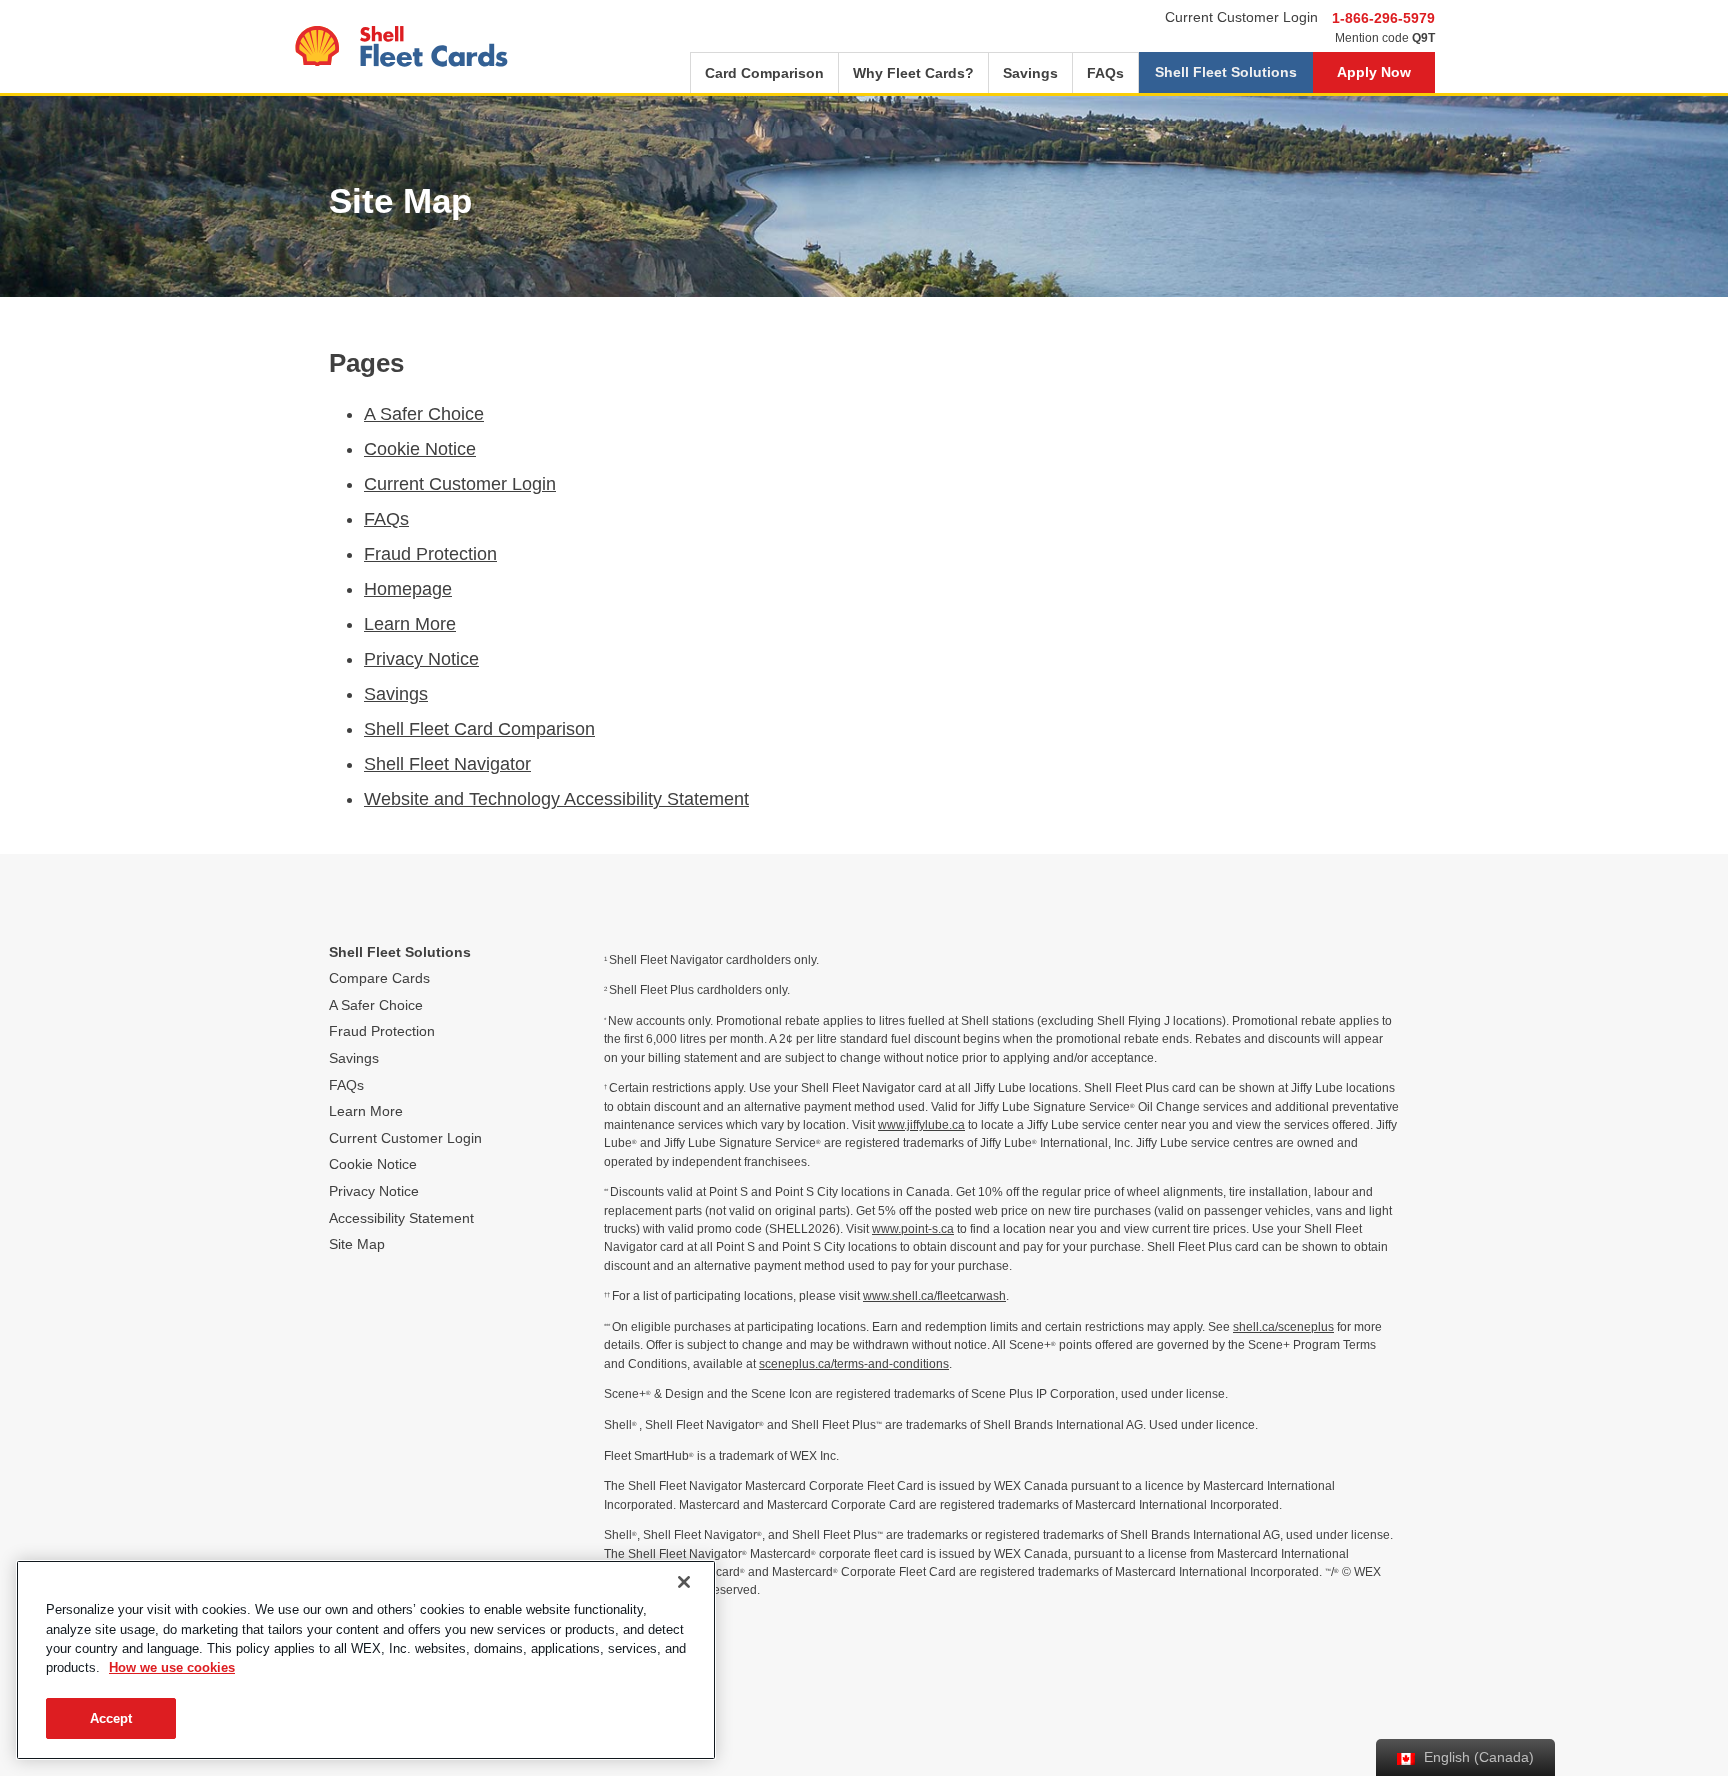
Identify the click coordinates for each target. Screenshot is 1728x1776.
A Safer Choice (424, 414)
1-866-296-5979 (1383, 18)
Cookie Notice (420, 449)
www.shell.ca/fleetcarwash (934, 1296)
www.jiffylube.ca (921, 1125)
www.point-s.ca (913, 1229)
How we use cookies (172, 1668)
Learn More (410, 624)
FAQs (1105, 73)
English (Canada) (1477, 1757)
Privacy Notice (421, 659)
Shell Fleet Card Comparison (479, 729)
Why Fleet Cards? (913, 73)
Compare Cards (379, 978)
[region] (366, 1660)
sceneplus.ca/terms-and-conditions (854, 1364)
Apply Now (1374, 72)
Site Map (357, 1244)
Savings (1030, 73)
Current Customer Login (1241, 17)
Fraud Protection (430, 554)
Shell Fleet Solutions (1226, 72)
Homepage (408, 589)
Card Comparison (764, 73)
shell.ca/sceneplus (1283, 1327)
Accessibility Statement (401, 1218)
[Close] (684, 1582)
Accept (111, 1718)
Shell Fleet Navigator (447, 764)
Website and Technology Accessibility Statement (556, 799)
